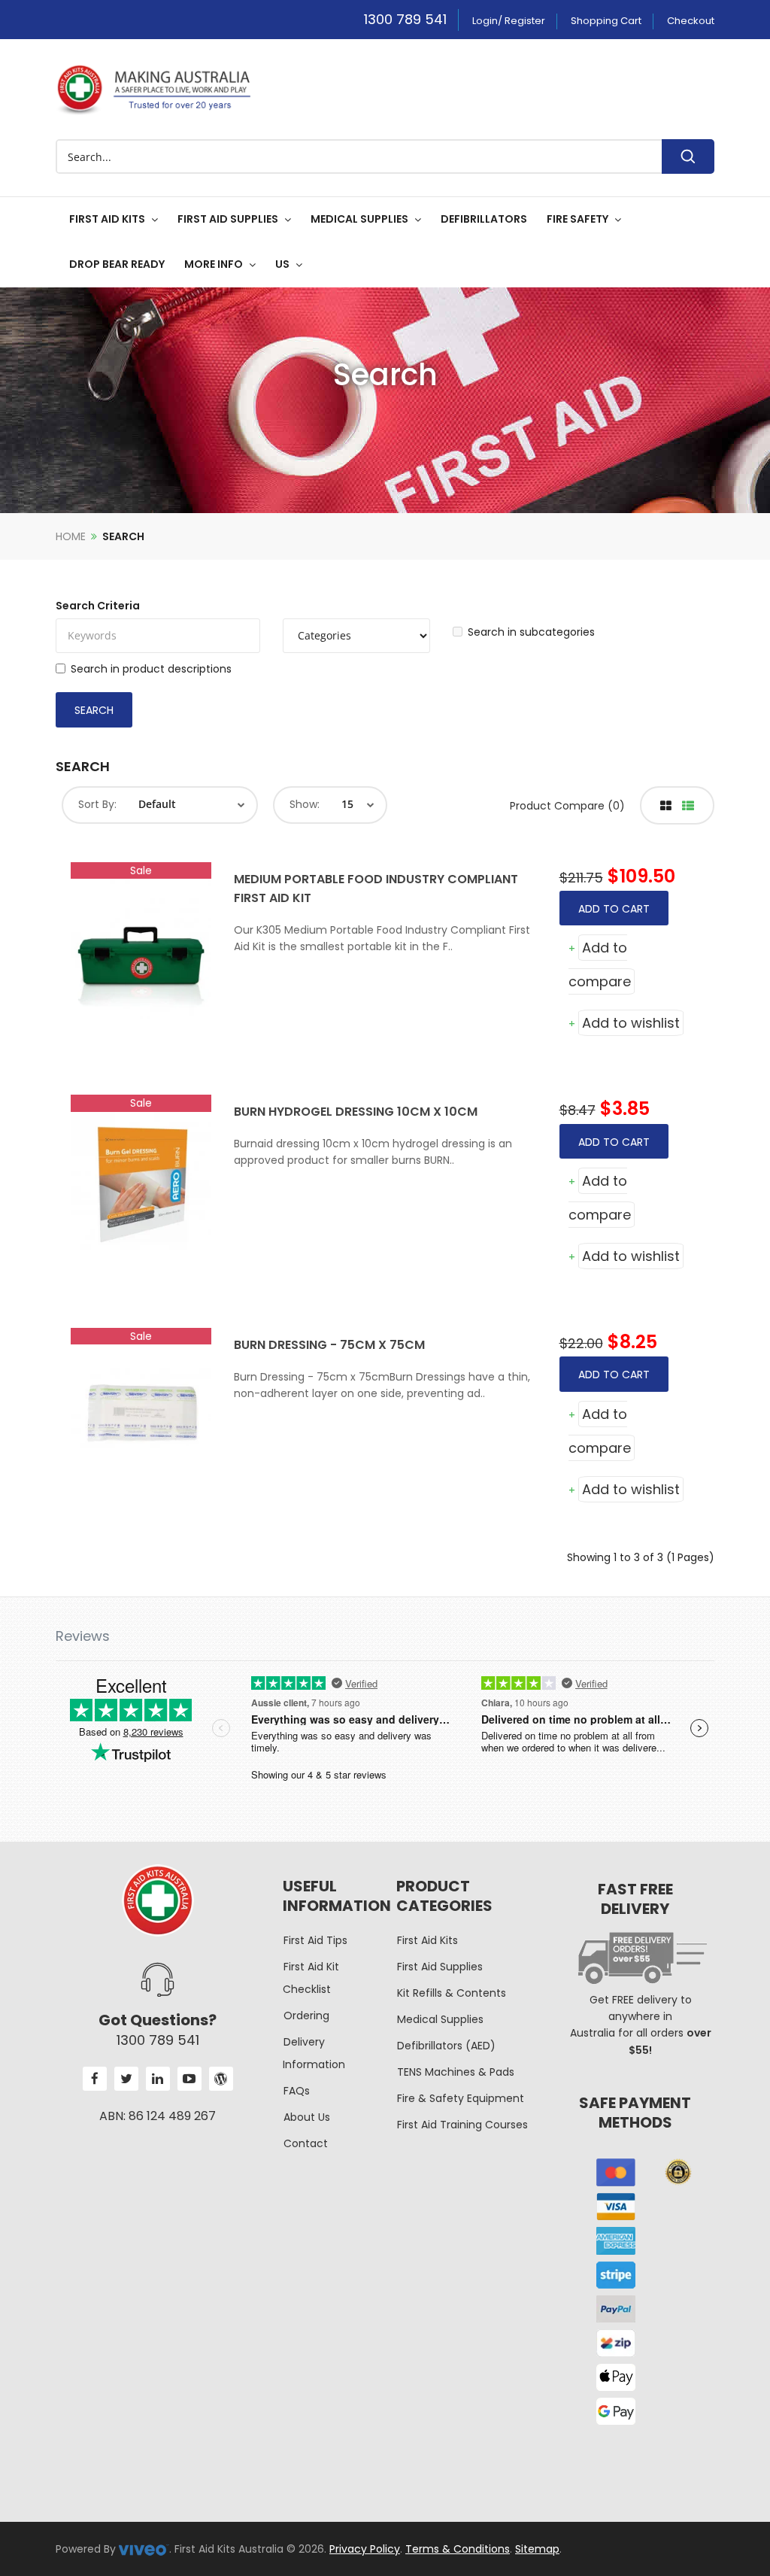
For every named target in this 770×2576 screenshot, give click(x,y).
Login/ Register (509, 21)
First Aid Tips (315, 1940)
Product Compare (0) (567, 806)
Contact (306, 2143)
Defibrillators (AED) (446, 2046)
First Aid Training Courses (462, 2125)
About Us (307, 2117)
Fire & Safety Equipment (461, 2098)
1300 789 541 (405, 19)
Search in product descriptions (151, 669)
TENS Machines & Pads (456, 2072)
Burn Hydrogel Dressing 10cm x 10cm (356, 1112)
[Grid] (666, 806)
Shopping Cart (606, 21)
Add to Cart (614, 909)
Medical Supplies (440, 2019)
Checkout (691, 21)
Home (71, 536)
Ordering (306, 2016)
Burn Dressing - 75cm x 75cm (329, 1345)
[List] (688, 806)
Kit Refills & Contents (452, 1993)
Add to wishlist (631, 1023)
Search (123, 536)
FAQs (297, 2091)
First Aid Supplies (440, 1967)
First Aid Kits (427, 1940)
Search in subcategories (531, 632)
